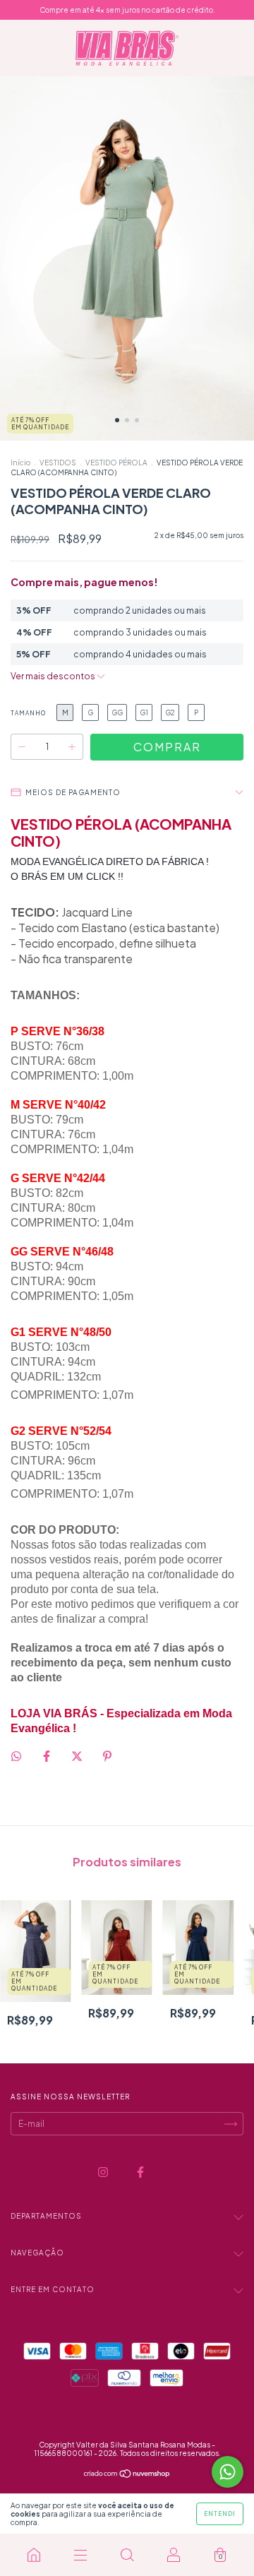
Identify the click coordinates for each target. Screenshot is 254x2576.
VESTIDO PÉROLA (116, 463)
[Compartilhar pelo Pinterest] (107, 1757)
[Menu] (80, 2555)
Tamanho (28, 713)
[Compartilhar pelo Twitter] (78, 1757)
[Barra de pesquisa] (127, 2555)
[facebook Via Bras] (140, 2172)
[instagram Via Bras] (104, 2172)
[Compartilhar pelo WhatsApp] (16, 1756)
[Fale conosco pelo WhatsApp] (228, 2472)
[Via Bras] (34, 2555)
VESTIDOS (58, 463)
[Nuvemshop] (127, 2475)
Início (20, 463)
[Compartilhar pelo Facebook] (47, 1757)
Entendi (220, 2514)
